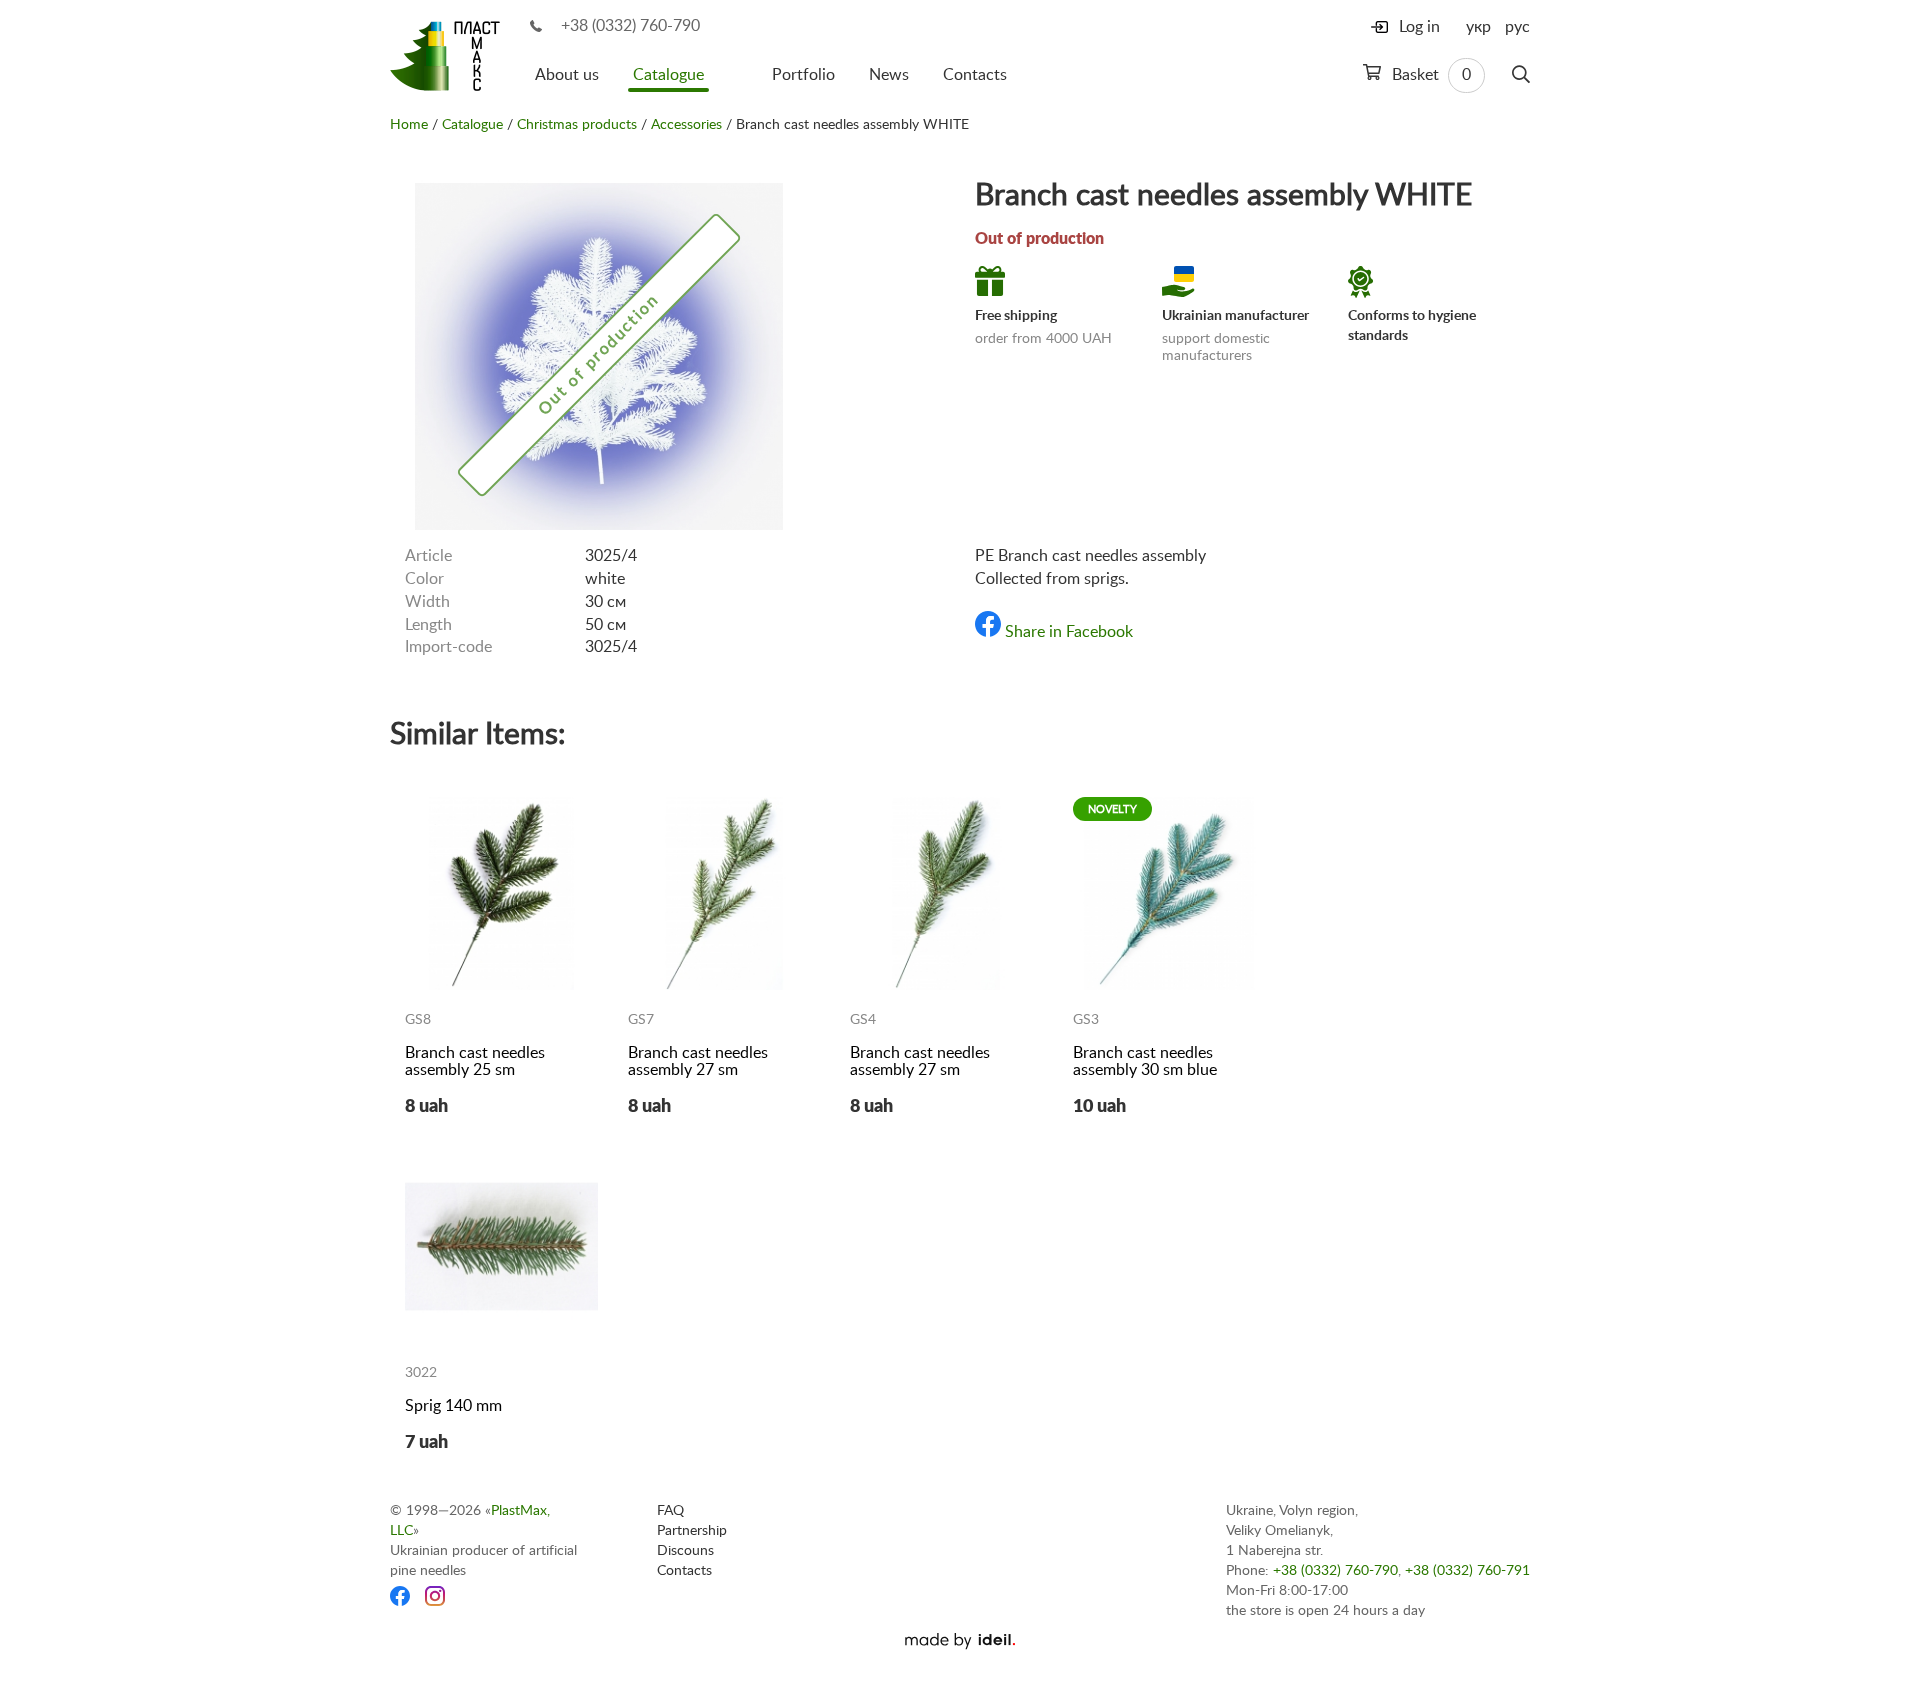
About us (567, 75)
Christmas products (577, 125)
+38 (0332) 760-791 (1467, 1571)
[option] (599, 355)
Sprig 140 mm (453, 1406)
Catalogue (668, 75)
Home (409, 125)
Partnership (692, 1531)
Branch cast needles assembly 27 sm (698, 1062)
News (889, 75)
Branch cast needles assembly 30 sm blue (1145, 1062)
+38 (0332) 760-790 (630, 26)
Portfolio (803, 75)
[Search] (1521, 75)
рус (1517, 27)
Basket (1429, 75)
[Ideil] (960, 1641)
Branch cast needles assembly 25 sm (475, 1062)
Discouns (685, 1551)
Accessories (686, 125)
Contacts (975, 75)
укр (1478, 27)
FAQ (670, 1511)
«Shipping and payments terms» (1118, 499)
